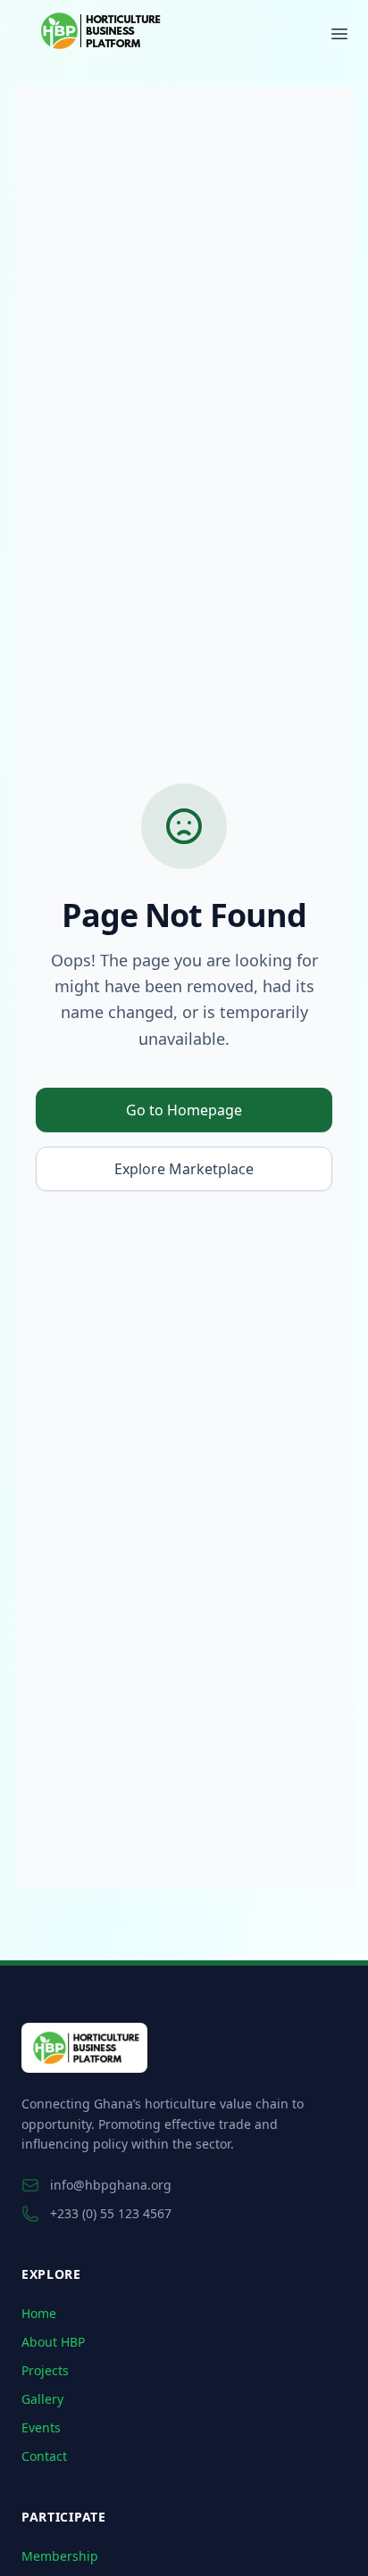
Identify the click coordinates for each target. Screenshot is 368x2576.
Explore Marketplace (184, 1169)
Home (39, 2313)
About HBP (53, 2342)
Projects (45, 2370)
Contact (44, 2456)
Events (41, 2427)
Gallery (42, 2399)
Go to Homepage (184, 1110)
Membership (60, 2556)
